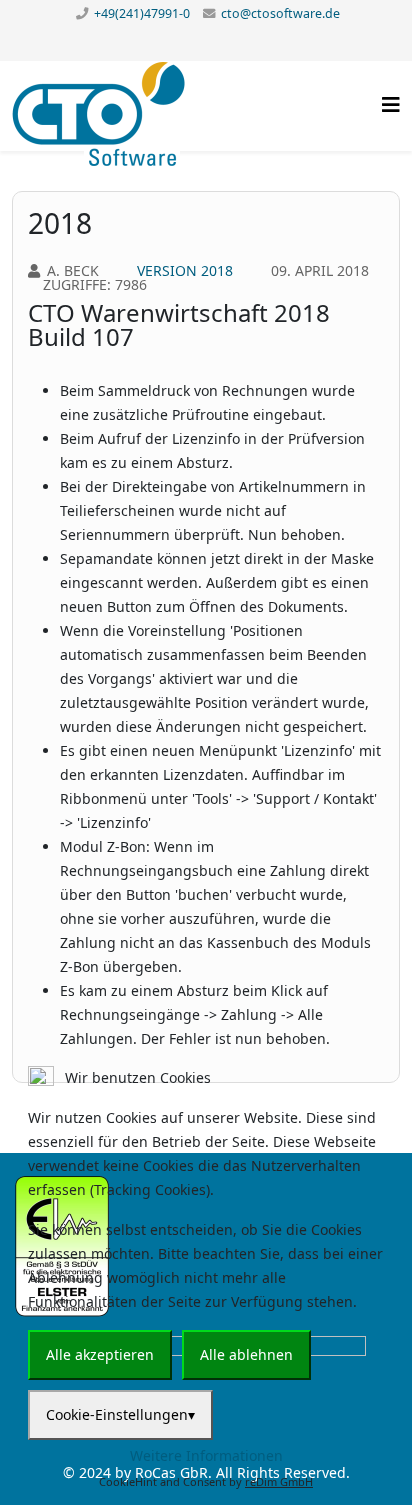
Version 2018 (185, 270)
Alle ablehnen (246, 1354)
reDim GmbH (279, 1481)
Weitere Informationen (206, 1455)
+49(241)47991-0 (142, 13)
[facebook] (206, 42)
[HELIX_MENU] (391, 104)
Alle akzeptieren (100, 1354)
